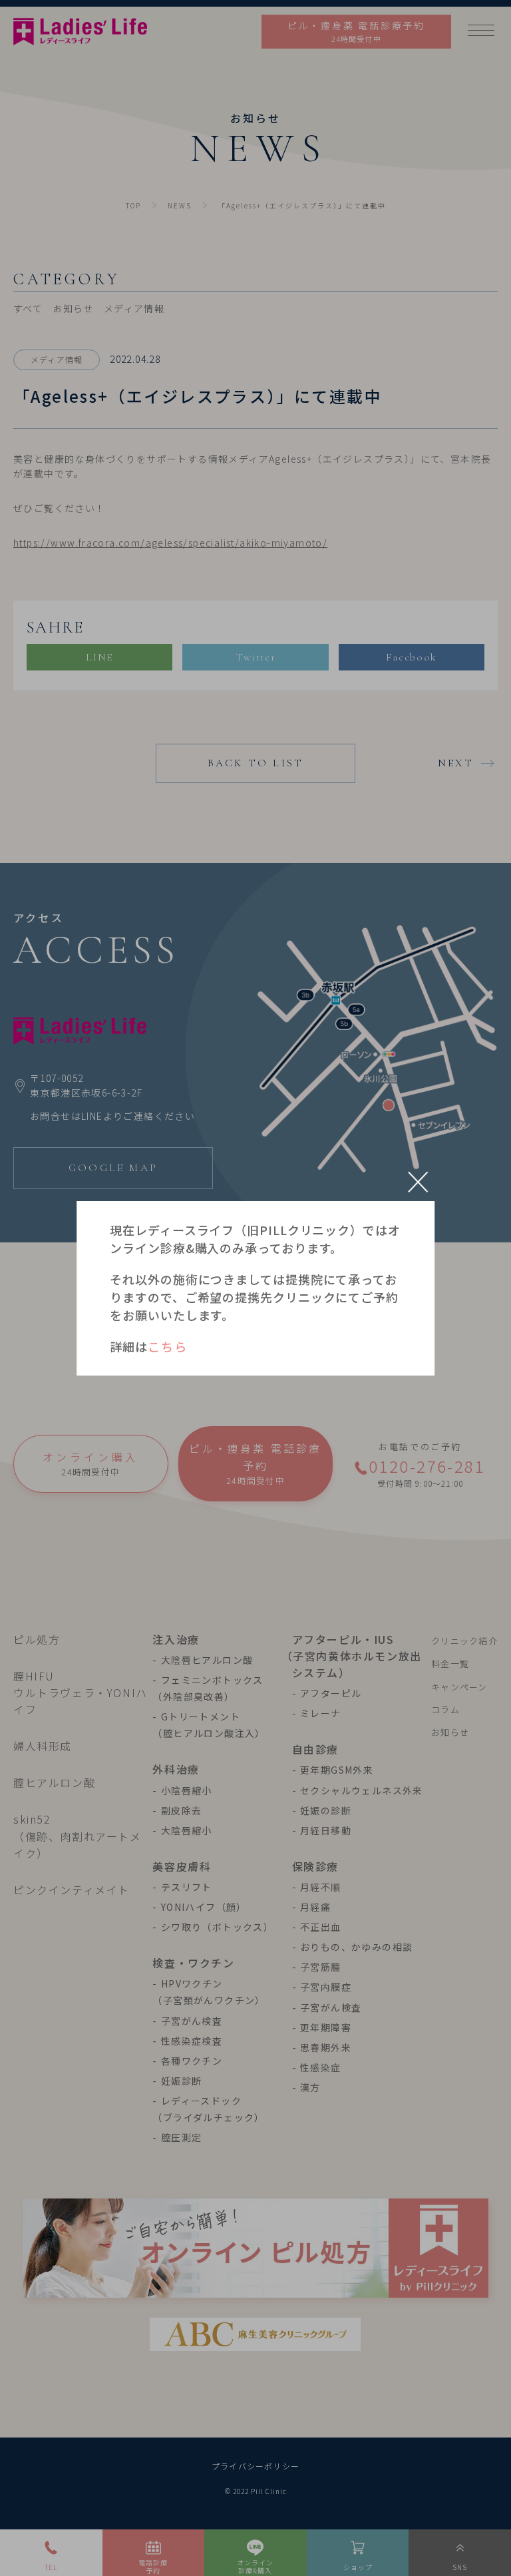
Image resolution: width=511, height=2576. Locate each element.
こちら (167, 1346)
